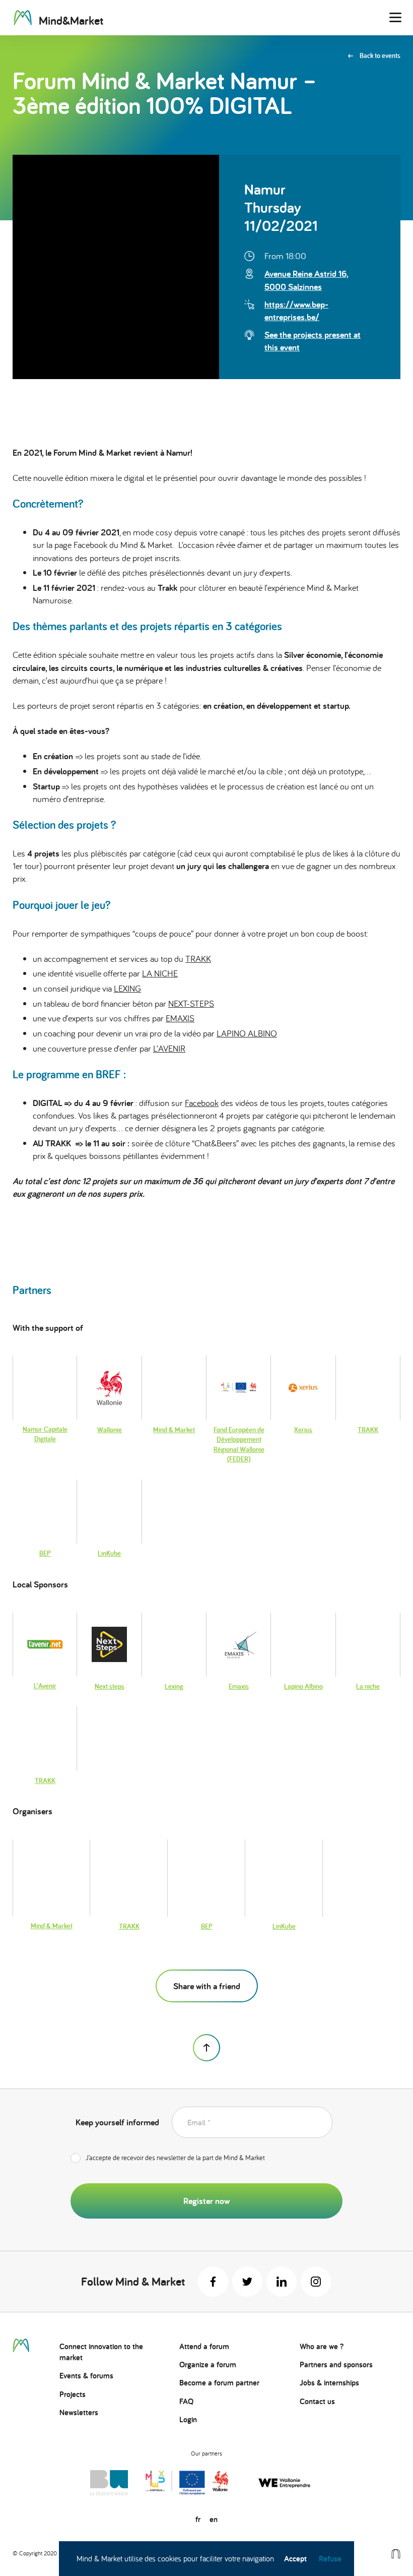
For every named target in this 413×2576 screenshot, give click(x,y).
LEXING (127, 988)
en (214, 2519)
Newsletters (79, 2412)
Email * (199, 2123)
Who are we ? (322, 2346)
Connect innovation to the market (101, 2352)
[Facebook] (213, 2282)
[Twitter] (247, 2282)
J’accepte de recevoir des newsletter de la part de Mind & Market (175, 2158)
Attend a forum (204, 2346)
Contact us (317, 2401)
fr (198, 2519)
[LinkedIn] (282, 2282)
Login (188, 2419)
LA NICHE (160, 973)
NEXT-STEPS (191, 1003)
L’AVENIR (169, 1048)
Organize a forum (208, 2365)
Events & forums (86, 2376)
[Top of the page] (206, 2048)
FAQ (186, 2401)
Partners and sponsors (336, 2365)
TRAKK (198, 959)
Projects (73, 2394)
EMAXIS (180, 1018)
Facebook (202, 1103)
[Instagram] (316, 2282)
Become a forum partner (219, 2383)
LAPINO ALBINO (247, 1033)
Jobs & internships (329, 2383)
